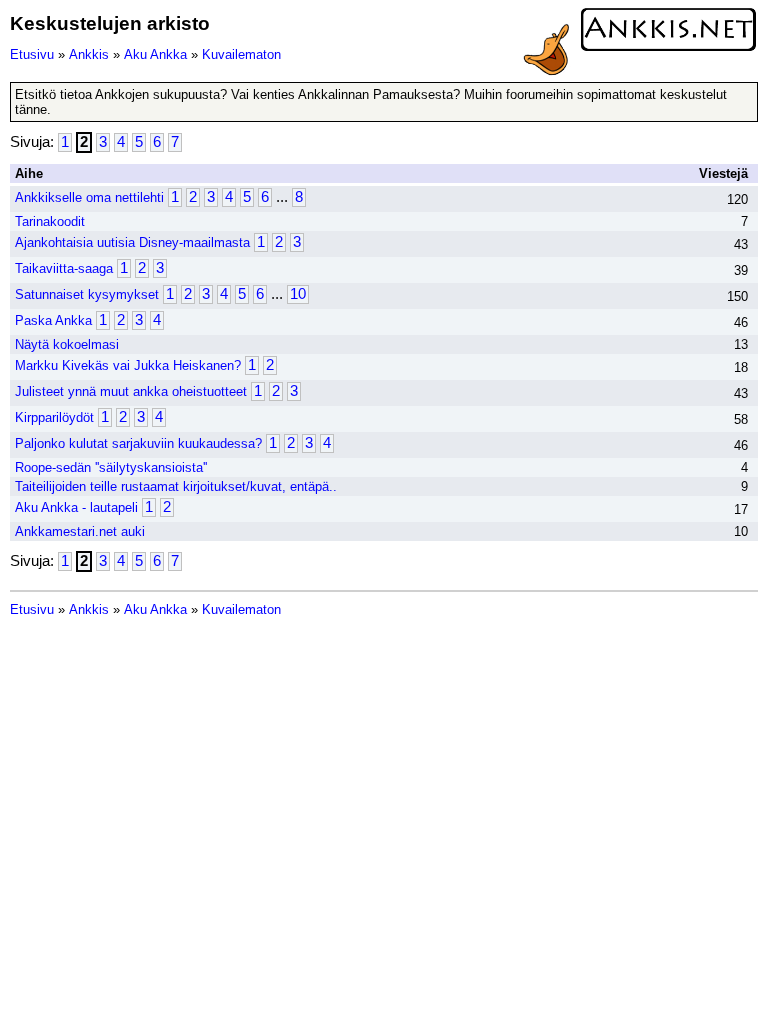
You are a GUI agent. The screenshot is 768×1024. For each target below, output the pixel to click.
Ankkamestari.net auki (80, 531)
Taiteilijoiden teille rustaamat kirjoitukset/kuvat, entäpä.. (176, 486)
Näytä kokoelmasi (67, 344)
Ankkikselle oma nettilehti (89, 197)
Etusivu (32, 54)
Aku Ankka (155, 54)
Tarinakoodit (50, 221)
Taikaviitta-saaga (64, 268)
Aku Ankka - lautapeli (76, 507)
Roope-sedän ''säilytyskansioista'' (111, 467)
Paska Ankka (53, 320)
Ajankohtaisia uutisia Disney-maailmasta (132, 242)
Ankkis (89, 54)
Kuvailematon (241, 54)
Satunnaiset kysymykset (87, 294)
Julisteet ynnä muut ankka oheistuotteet (131, 391)
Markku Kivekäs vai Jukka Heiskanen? (128, 365)
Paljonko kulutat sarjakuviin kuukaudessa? (138, 443)
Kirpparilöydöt (54, 417)
